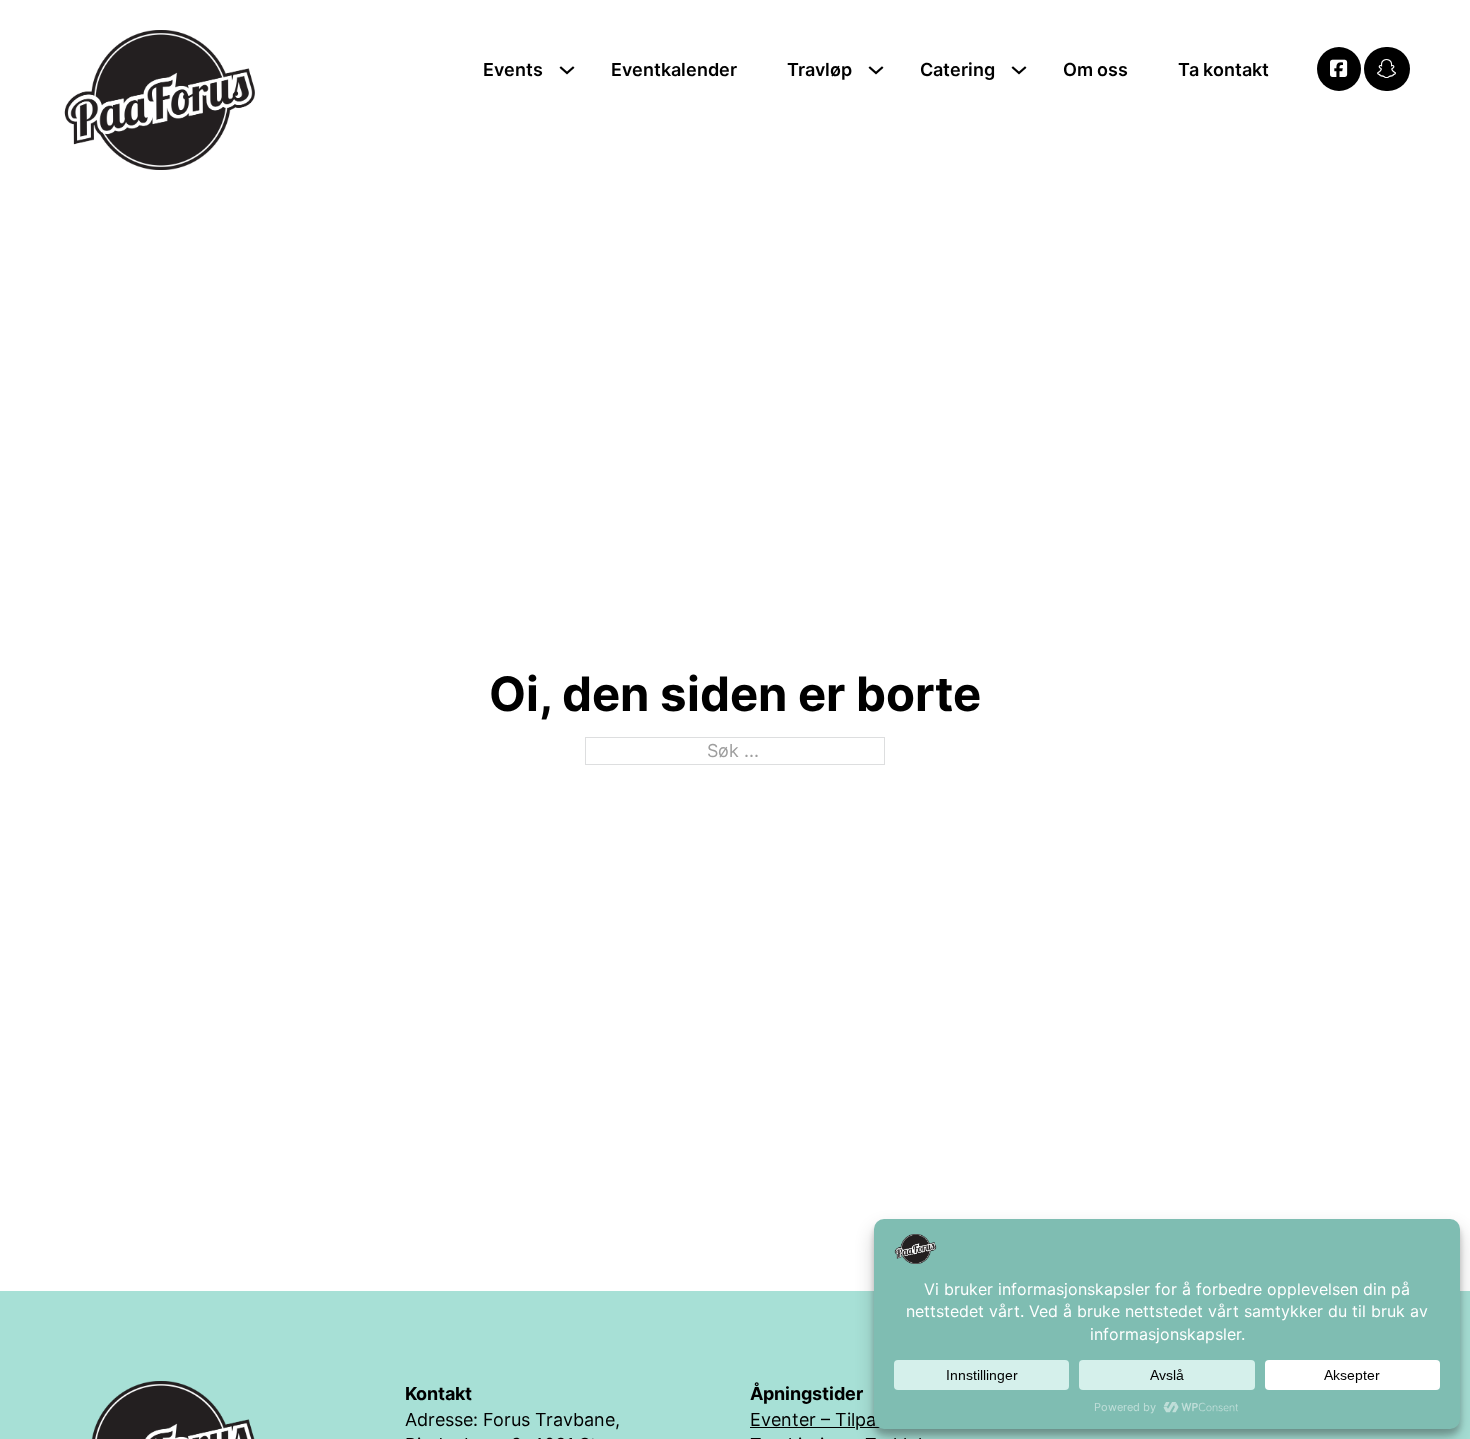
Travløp (819, 69)
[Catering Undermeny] (1019, 70)
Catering (957, 69)
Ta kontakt (1223, 69)
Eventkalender (674, 69)
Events (513, 69)
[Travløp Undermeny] (876, 70)
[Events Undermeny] (567, 70)
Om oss (1095, 69)
